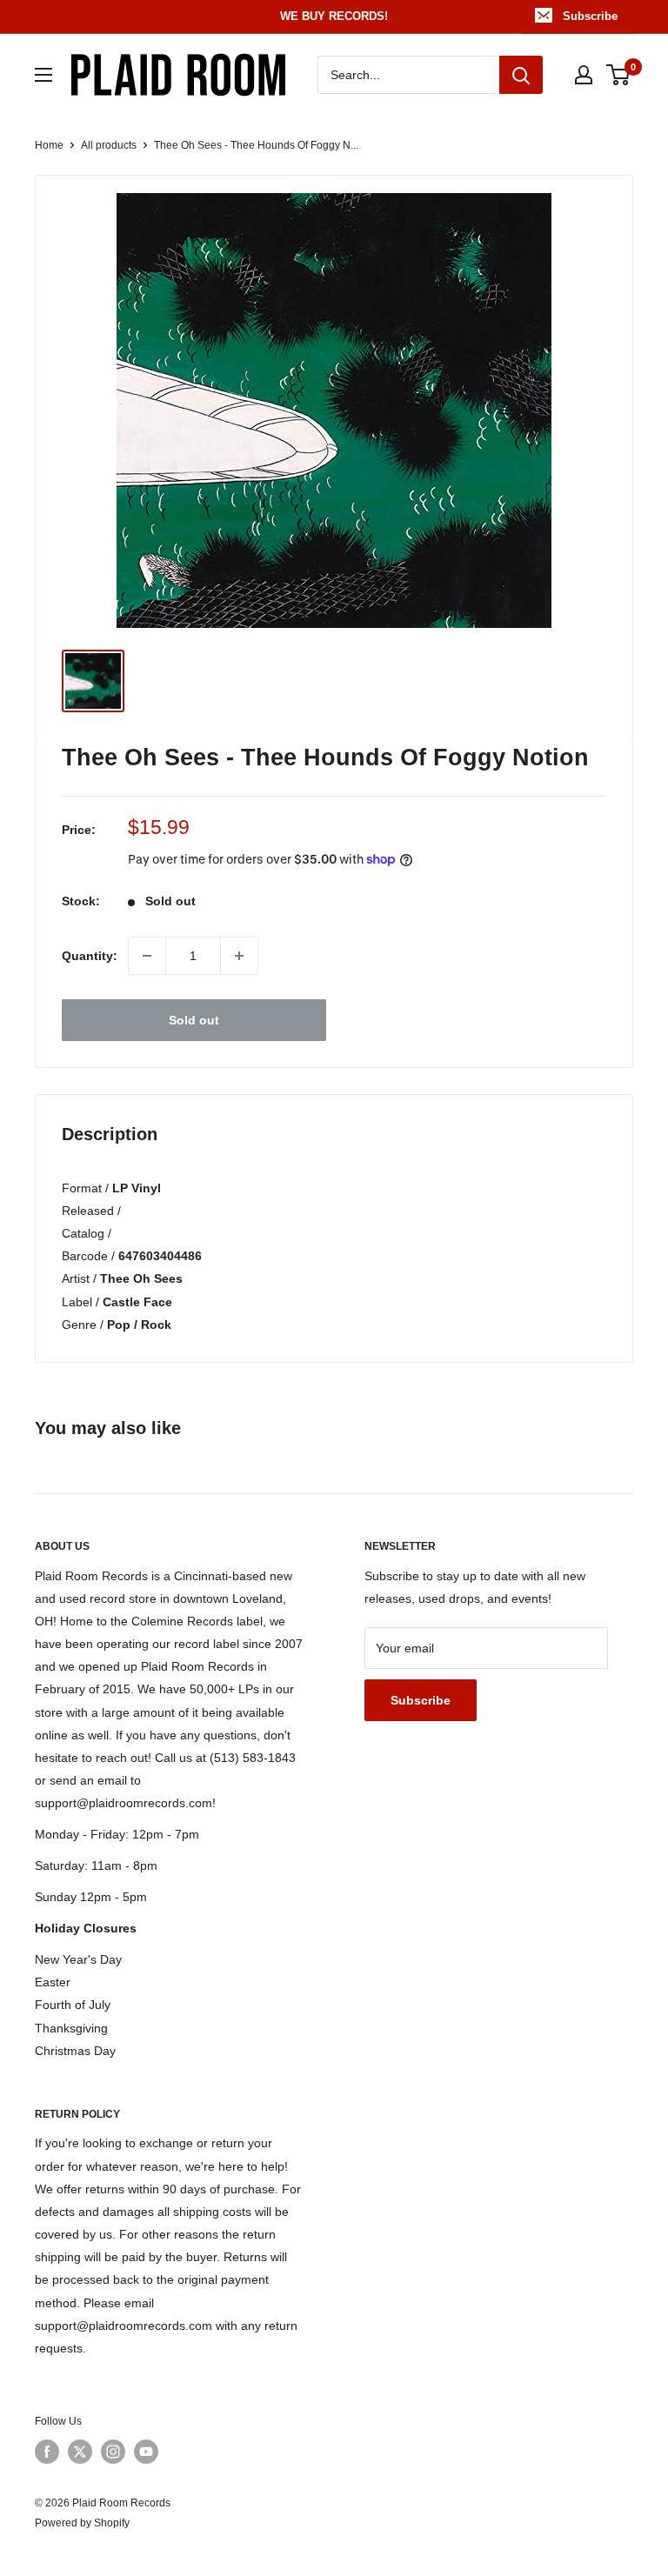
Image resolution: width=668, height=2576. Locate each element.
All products (109, 145)
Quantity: (90, 956)
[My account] (584, 75)
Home (49, 145)
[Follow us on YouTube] (146, 2452)
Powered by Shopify (82, 2523)
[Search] (521, 75)
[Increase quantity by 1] (239, 956)
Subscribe (590, 16)
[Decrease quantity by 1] (147, 956)
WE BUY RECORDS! (334, 16)
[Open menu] (43, 75)
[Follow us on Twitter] (80, 2452)
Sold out (194, 1020)
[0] (619, 75)
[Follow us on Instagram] (113, 2452)
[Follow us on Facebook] (47, 2452)
